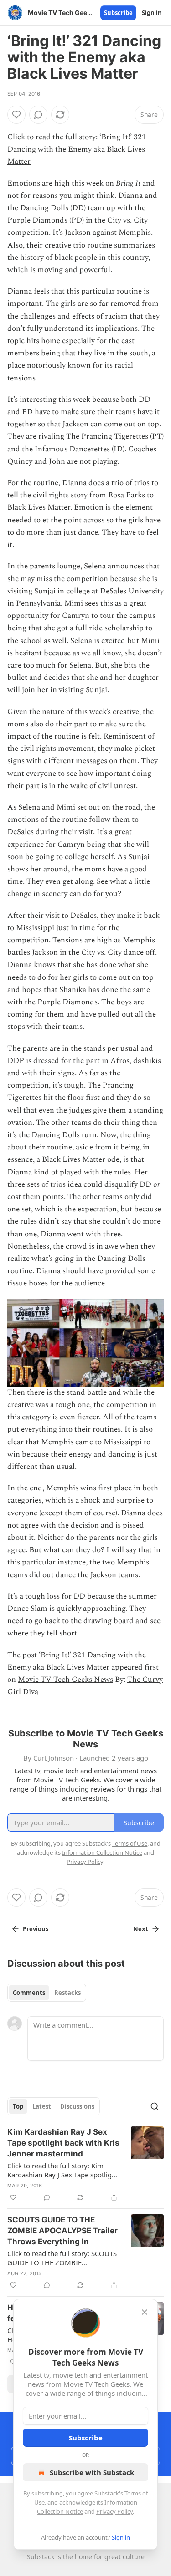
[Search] (155, 2106)
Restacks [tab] (67, 1993)
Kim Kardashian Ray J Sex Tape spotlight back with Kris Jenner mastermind (63, 2143)
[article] (85, 2165)
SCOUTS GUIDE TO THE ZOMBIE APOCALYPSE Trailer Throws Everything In (62, 2231)
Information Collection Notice (102, 1852)
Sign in (152, 13)
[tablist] (47, 1993)
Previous (36, 1929)
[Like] (16, 115)
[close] (145, 2312)
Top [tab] (18, 2106)
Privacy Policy (114, 2511)
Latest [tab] (42, 2106)
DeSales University (132, 591)
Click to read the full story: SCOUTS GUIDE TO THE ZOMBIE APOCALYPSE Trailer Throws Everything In (62, 2258)
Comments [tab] (29, 1993)
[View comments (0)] (38, 115)
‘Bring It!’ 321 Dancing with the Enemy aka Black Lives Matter (77, 149)
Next (141, 1929)
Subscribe (118, 13)
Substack (41, 2557)
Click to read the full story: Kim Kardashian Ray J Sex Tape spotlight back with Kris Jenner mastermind (63, 2170)
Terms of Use (130, 1843)
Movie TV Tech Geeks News (65, 1680)
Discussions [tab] (77, 2106)
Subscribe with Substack (92, 2472)
